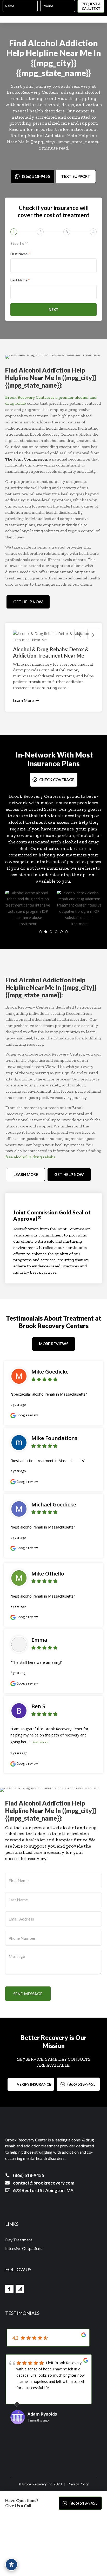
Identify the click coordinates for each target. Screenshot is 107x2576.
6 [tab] (66, 932)
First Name (20, 254)
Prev (80, 634)
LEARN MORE (26, 1174)
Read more (40, 1742)
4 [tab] (56, 932)
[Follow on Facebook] (9, 2289)
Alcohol (43, 43)
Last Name (20, 280)
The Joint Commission (26, 459)
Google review (27, 1415)
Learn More (23, 700)
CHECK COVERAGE (57, 780)
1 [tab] (41, 932)
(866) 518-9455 (36, 176)
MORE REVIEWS (54, 1344)
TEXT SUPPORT (76, 176)
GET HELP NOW (28, 602)
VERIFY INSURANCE (34, 2084)
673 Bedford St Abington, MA (43, 2190)
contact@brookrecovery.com (44, 2183)
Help (15, 53)
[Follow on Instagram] (20, 2289)
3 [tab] (51, 932)
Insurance (44, 763)
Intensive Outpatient (24, 2248)
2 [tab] (46, 932)
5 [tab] (61, 932)
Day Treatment (19, 2240)
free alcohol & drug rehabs (30, 1157)
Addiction (79, 43)
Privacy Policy (78, 2484)
